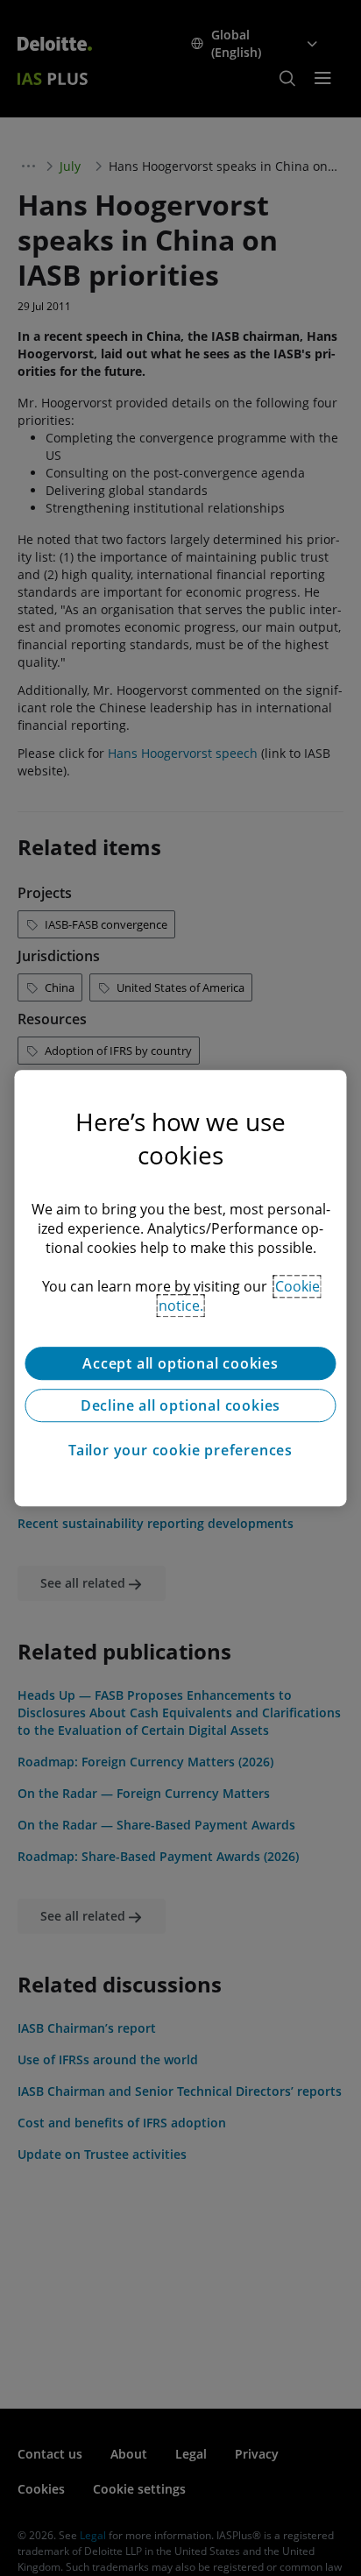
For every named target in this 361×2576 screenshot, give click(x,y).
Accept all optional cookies (180, 1363)
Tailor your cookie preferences (180, 1450)
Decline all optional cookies (180, 1405)
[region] (180, 1288)
